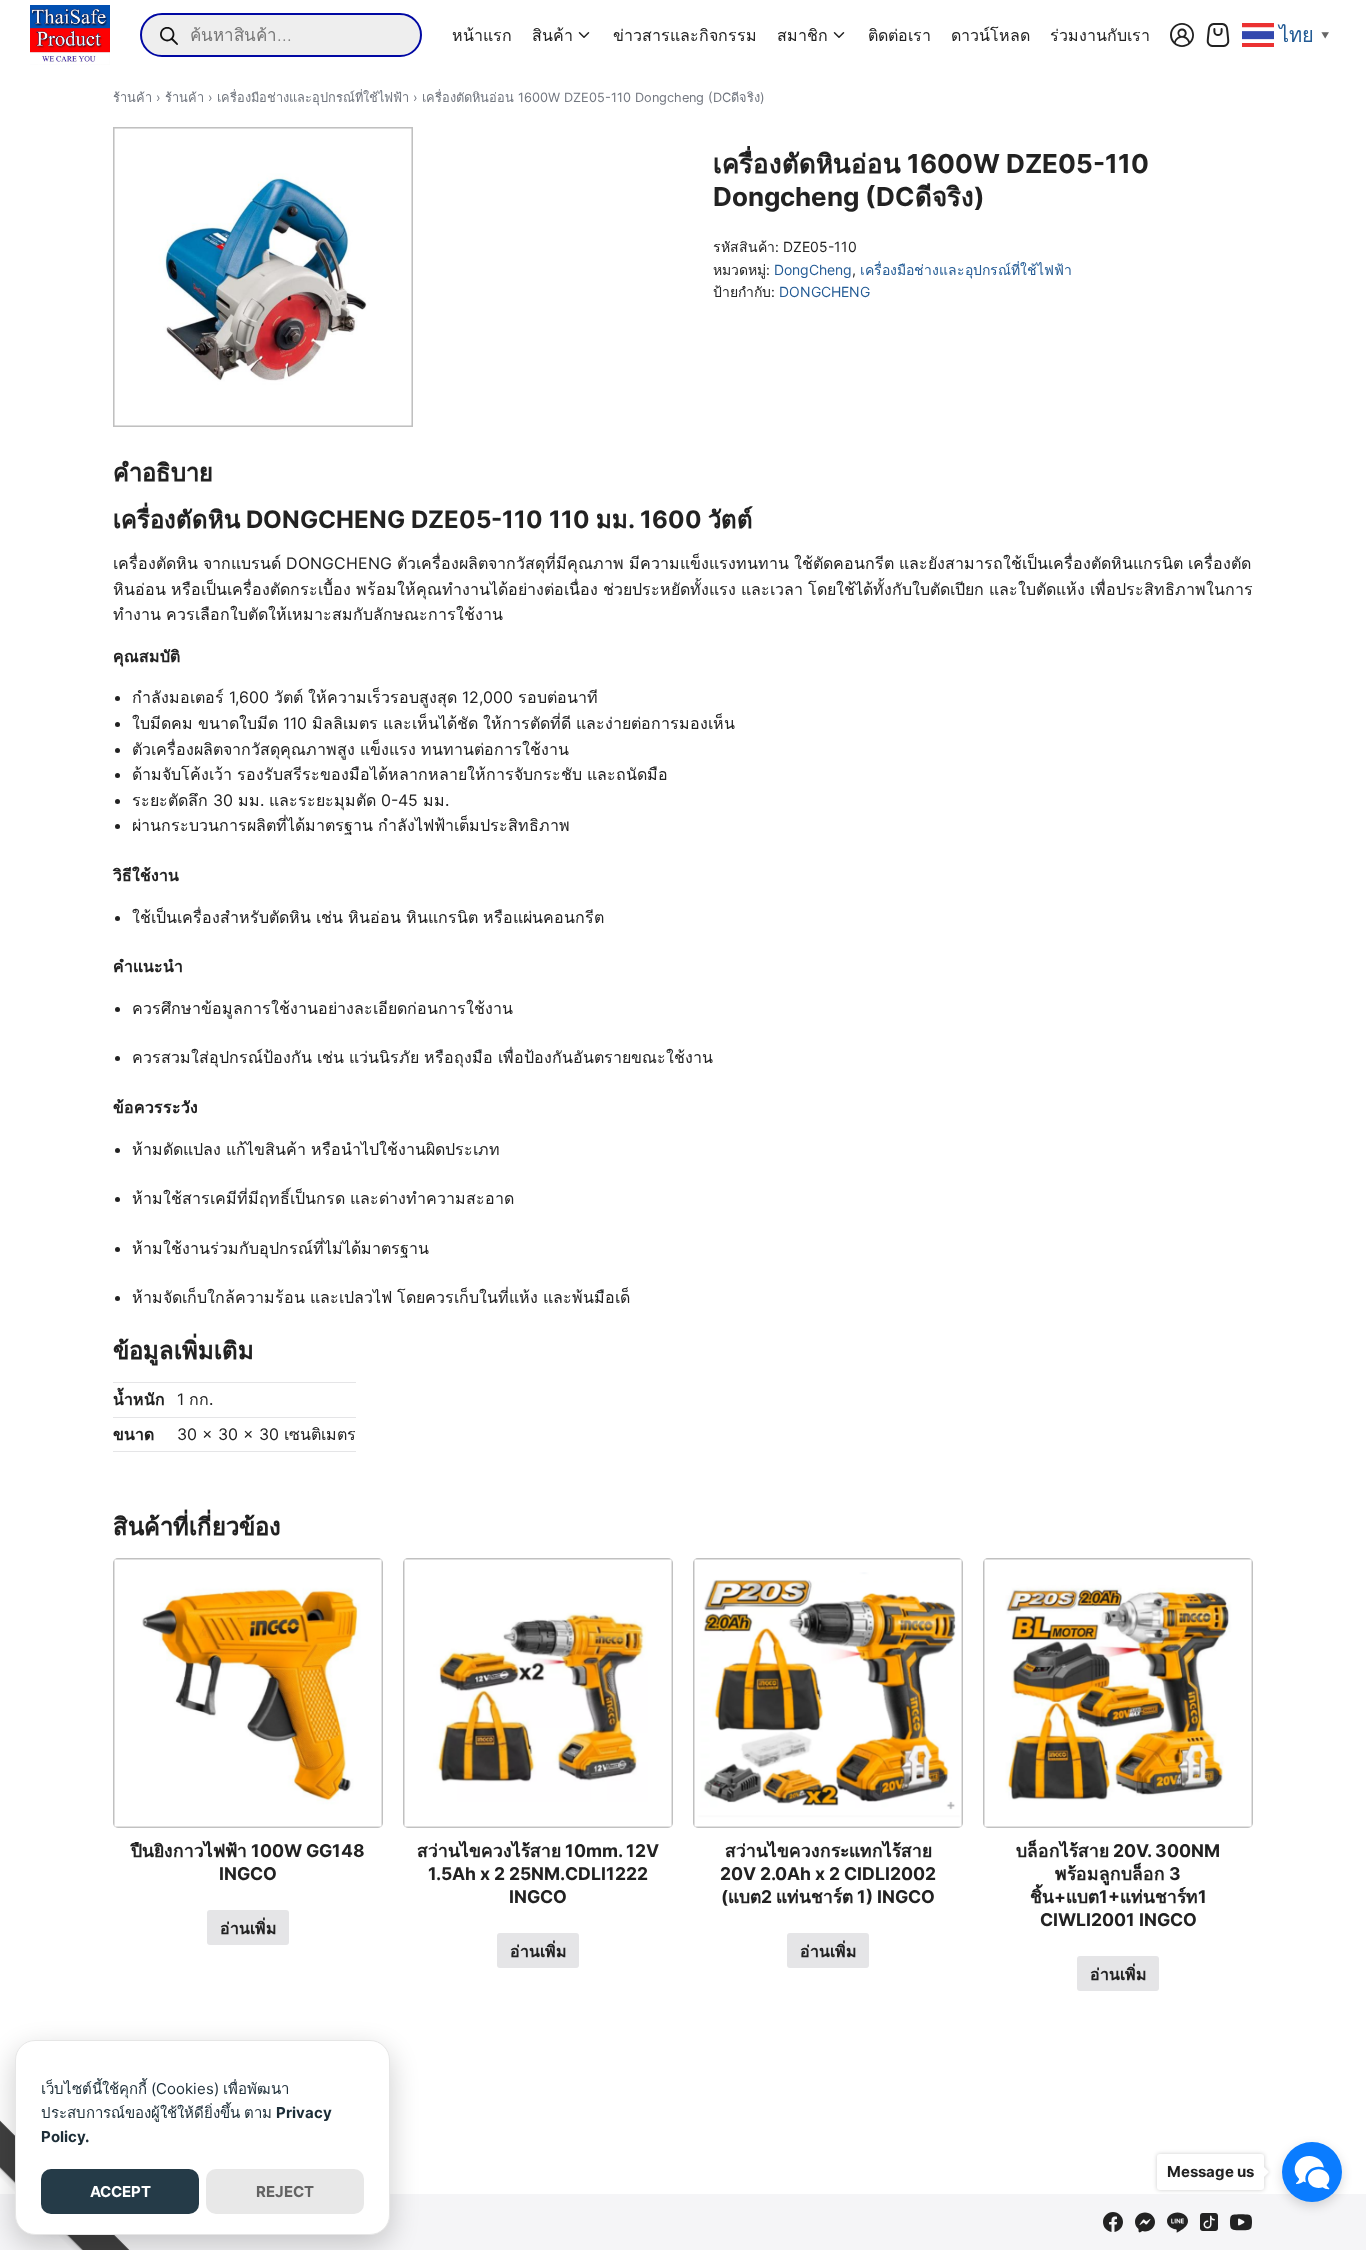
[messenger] (1145, 2222)
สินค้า (552, 35)
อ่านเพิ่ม (248, 1928)
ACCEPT (120, 2191)
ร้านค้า (132, 97)
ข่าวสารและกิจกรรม (685, 35)
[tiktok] (1209, 2222)
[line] (1177, 2222)
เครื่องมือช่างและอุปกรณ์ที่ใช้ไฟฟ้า (313, 97)
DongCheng (813, 269)
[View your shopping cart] (1218, 35)
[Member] (1182, 35)
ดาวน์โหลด (990, 35)
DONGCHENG (824, 291)
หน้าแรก (482, 35)
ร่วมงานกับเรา (1100, 35)
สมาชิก (802, 35)
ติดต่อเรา (899, 35)
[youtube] (1241, 2222)
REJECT (285, 2191)
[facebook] (1113, 2222)
